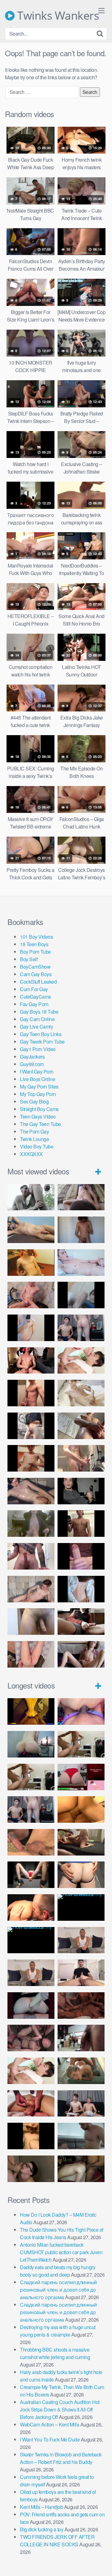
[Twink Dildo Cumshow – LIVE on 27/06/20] (31, 1491)
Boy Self (29, 959)
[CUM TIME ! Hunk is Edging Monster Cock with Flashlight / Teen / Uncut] (81, 1426)
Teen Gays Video (38, 1116)
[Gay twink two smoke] (81, 1328)
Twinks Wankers (57, 16)
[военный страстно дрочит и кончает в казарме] (31, 1654)
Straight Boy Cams (39, 1109)
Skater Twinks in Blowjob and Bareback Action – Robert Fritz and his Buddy (61, 2458)
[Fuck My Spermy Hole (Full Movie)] (81, 1809)
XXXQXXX (31, 1154)
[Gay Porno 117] (31, 2038)
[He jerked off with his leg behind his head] (31, 1589)
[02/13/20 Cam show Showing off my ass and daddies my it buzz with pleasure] (31, 1744)
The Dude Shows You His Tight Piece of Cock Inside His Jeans (62, 2233)
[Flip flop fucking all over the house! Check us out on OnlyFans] (81, 1842)
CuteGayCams (35, 997)
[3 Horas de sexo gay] (81, 1744)
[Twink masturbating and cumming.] (31, 1458)
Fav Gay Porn (34, 1004)
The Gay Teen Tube (40, 1124)
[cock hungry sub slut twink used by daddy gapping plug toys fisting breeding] (31, 1711)
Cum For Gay (34, 989)
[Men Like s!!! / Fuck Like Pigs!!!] (31, 1842)
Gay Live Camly (36, 1027)
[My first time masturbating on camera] (81, 1589)
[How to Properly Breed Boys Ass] (31, 2136)
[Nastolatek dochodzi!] (81, 1654)
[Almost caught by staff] (31, 1328)
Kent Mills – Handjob (41, 2507)
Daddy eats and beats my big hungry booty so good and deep (58, 2271)
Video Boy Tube (37, 1146)
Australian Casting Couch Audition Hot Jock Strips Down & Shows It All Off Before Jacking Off (60, 2409)
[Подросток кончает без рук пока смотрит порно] (31, 1230)
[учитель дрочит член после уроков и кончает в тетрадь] (31, 1295)
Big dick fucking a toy (42, 2529)
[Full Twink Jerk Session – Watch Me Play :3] (81, 1393)
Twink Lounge (34, 1139)
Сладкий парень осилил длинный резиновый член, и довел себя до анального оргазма (58, 2290)
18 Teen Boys (34, 944)
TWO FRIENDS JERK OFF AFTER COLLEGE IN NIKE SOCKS (57, 2541)
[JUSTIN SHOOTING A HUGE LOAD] (31, 1393)
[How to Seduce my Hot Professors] (81, 1907)
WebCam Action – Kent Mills (49, 2424)
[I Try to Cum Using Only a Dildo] (31, 2006)
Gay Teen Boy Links (41, 1034)
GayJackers (32, 1057)
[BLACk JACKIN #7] (81, 1940)
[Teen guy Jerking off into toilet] (31, 1556)
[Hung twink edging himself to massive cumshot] (81, 1556)
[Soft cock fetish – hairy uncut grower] (31, 1622)
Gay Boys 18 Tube (39, 1012)
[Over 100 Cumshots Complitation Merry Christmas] (81, 2038)
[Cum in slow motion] (81, 1622)
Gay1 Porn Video (38, 1049)
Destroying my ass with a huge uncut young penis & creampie (58, 2331)
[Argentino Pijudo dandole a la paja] (81, 1491)
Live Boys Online (37, 1079)
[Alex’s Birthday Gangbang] (81, 2136)
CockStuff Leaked (38, 982)
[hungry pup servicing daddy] (31, 1875)
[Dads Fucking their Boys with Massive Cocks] (31, 1907)
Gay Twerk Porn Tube (42, 1042)
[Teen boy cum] (31, 1524)
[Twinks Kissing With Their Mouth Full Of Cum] (81, 1361)
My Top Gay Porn (38, 1094)
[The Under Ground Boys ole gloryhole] (81, 1875)
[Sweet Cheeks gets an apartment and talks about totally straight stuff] (81, 1777)
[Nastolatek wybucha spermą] (81, 1230)
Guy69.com (32, 1064)
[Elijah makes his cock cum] (31, 1361)
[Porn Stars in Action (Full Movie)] (81, 2006)
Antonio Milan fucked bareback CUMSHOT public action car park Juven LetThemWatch (61, 2252)
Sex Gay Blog (34, 1101)
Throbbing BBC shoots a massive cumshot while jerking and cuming (55, 2353)
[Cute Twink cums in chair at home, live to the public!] (31, 1263)
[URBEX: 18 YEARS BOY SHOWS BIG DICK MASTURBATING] (31, 1426)
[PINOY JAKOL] (81, 1263)
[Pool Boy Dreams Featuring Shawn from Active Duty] (81, 2071)
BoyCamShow (35, 967)
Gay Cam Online (37, 1019)
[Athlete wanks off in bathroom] (81, 1524)
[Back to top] (101, 2562)
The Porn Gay (34, 1131)
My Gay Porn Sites (39, 1086)
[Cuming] (81, 1295)
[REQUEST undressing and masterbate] (81, 1458)
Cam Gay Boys (36, 974)
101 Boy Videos (36, 937)
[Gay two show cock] (81, 2104)
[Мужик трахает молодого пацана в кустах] (31, 1197)
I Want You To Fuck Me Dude (50, 2439)
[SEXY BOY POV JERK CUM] (81, 1197)
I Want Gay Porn (37, 1072)
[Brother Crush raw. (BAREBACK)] (31, 2169)
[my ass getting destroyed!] (81, 2169)
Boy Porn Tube (35, 952)
